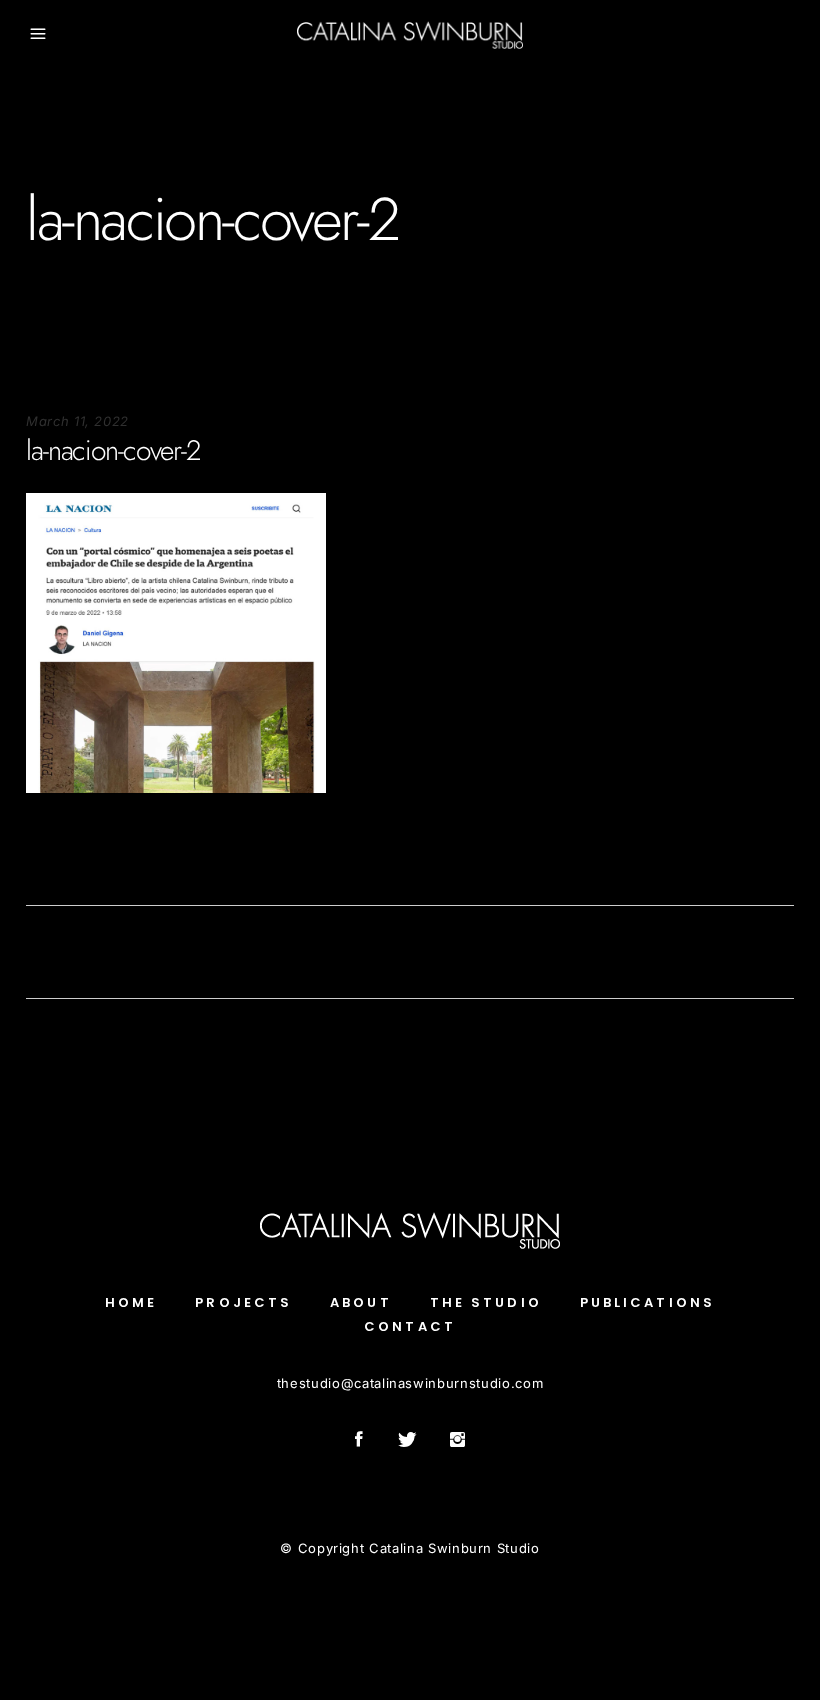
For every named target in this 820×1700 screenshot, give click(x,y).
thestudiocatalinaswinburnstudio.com (410, 1383)
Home (131, 1302)
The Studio (486, 1302)
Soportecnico (68, 853)
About (361, 1302)
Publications (647, 1302)
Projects (243, 1302)
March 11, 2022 (77, 421)
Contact (410, 1326)
